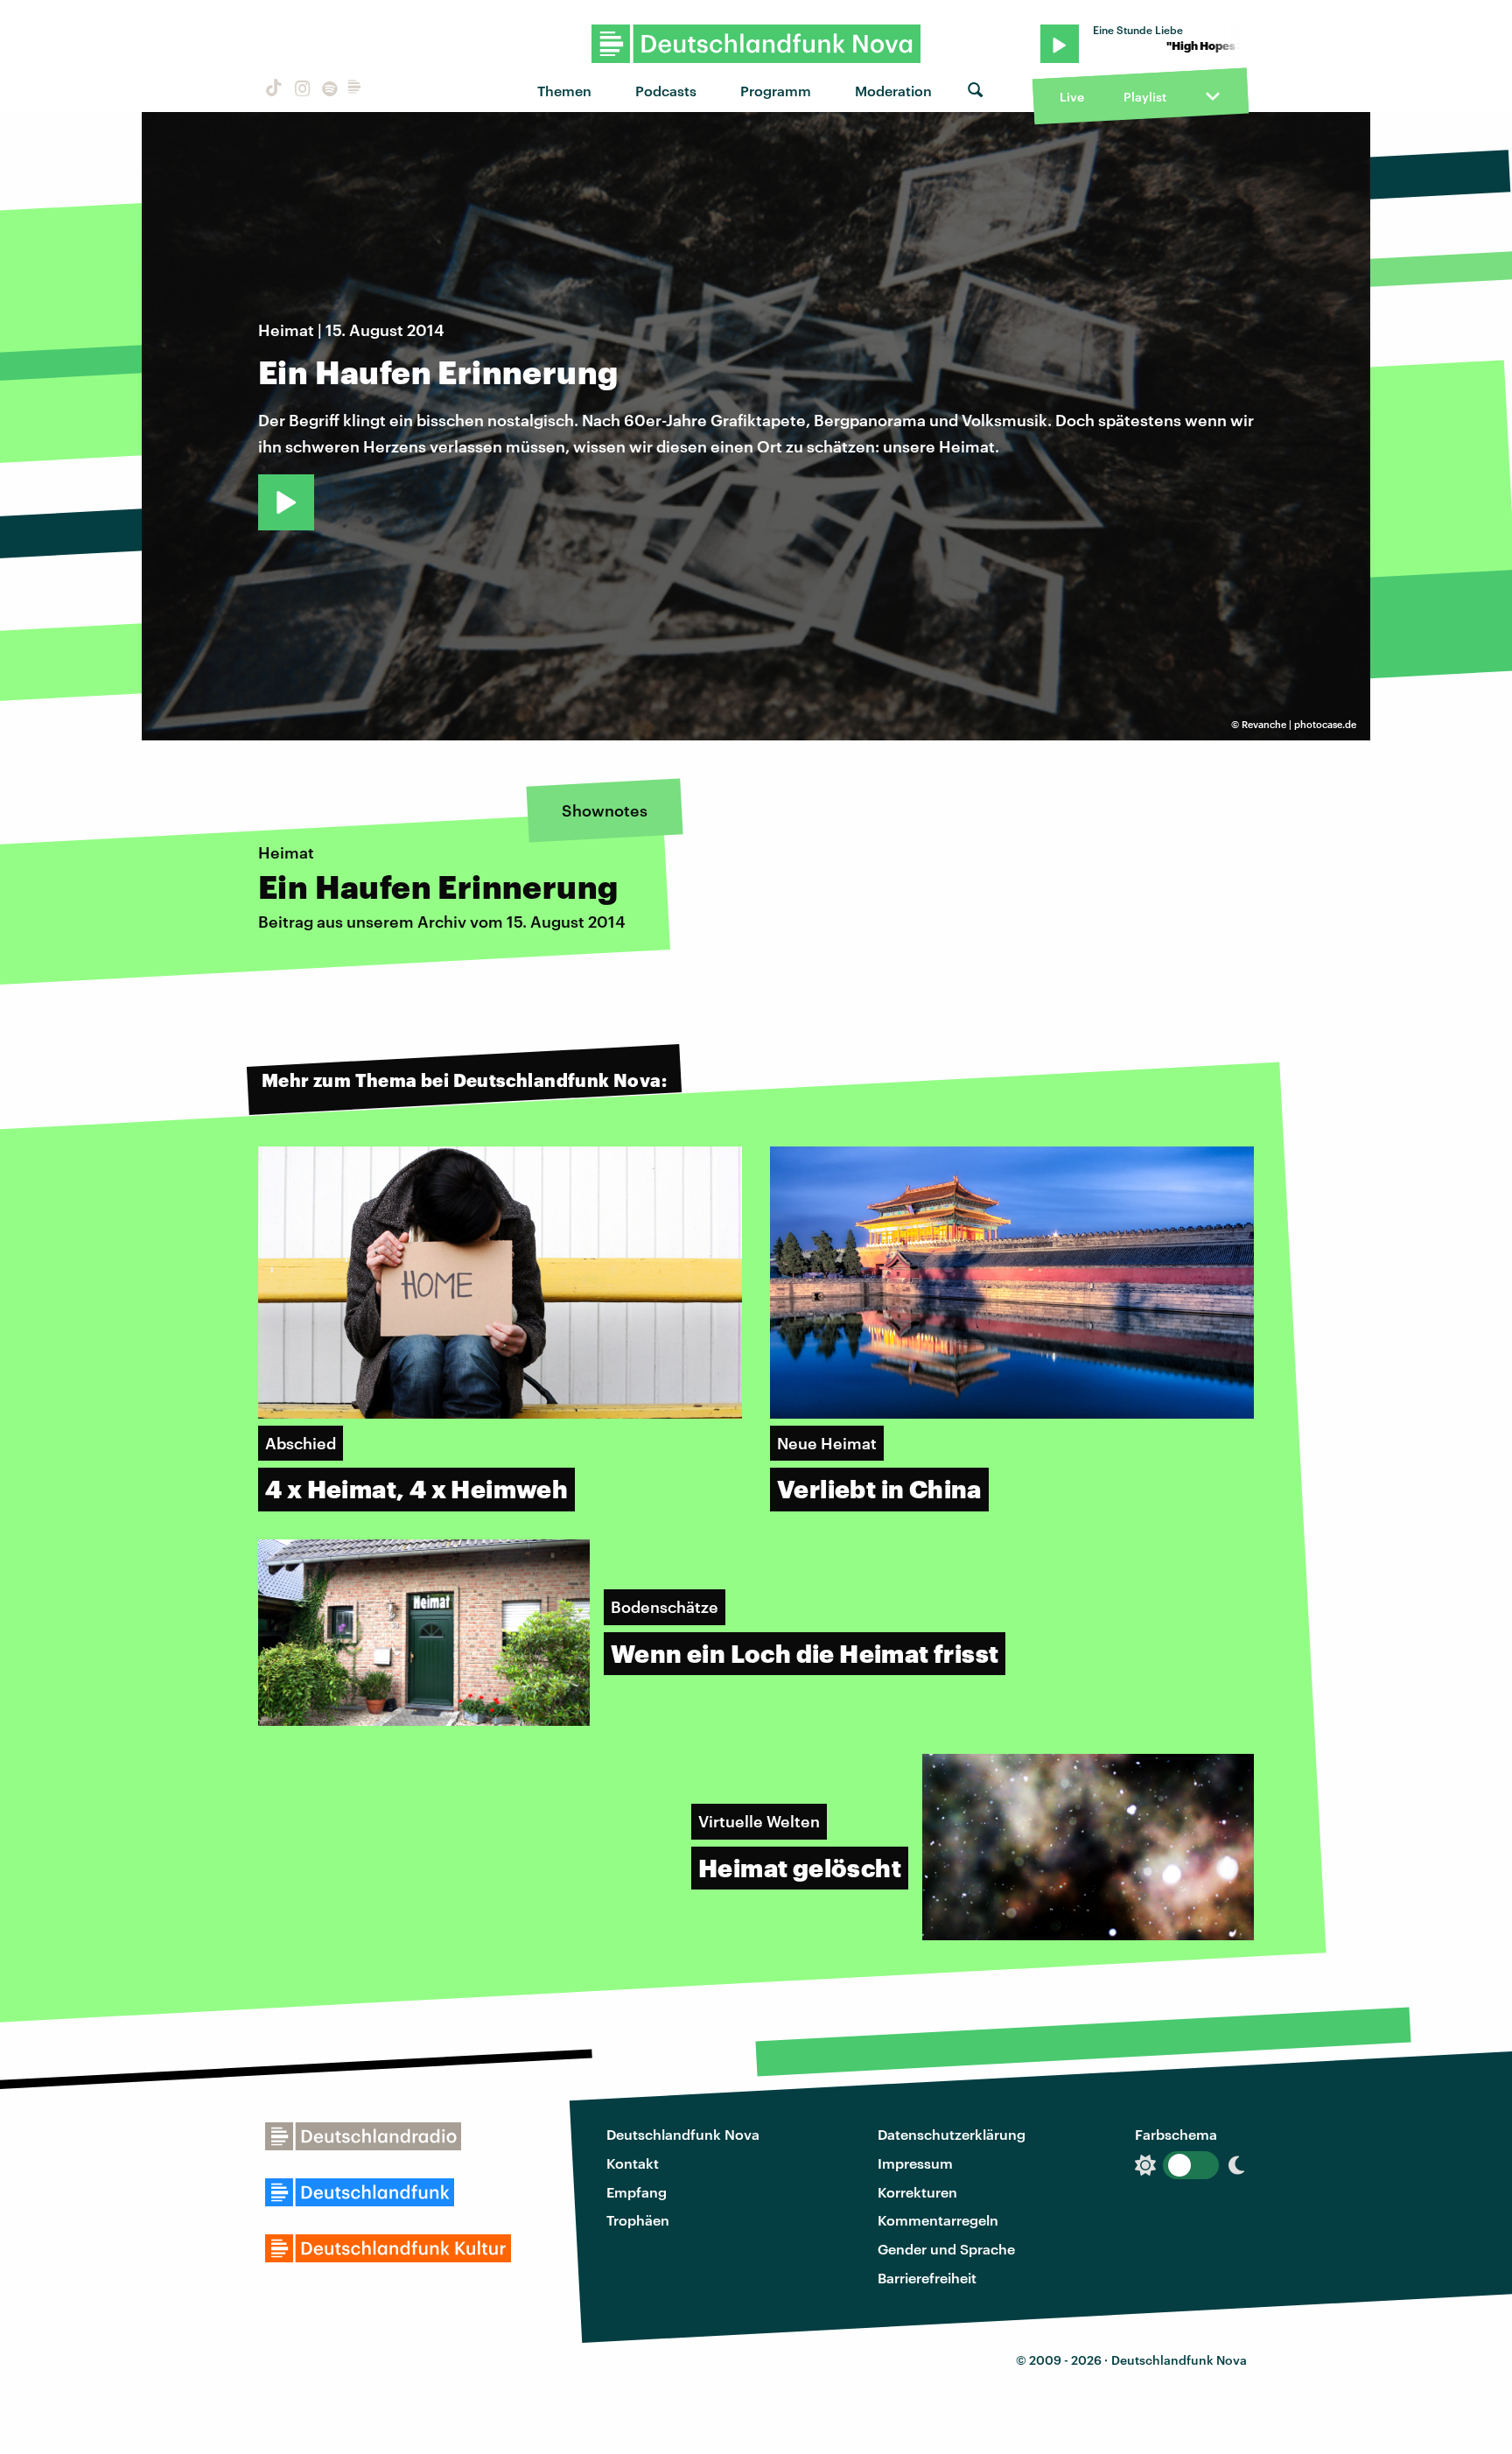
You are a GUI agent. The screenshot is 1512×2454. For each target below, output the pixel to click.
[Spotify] (328, 91)
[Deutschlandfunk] (354, 91)
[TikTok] (272, 91)
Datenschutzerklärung (952, 2134)
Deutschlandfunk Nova (683, 2134)
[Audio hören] (286, 502)
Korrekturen (917, 2192)
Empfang (637, 2192)
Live (1072, 97)
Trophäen (638, 2220)
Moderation (893, 91)
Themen (564, 91)
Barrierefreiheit (927, 2278)
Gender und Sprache (946, 2249)
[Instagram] (300, 91)
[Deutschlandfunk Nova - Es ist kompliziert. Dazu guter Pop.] (756, 44)
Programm (776, 91)
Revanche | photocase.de (1299, 724)
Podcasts (666, 91)
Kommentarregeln (938, 2220)
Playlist (1145, 97)
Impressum (915, 2163)
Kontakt (633, 2163)
